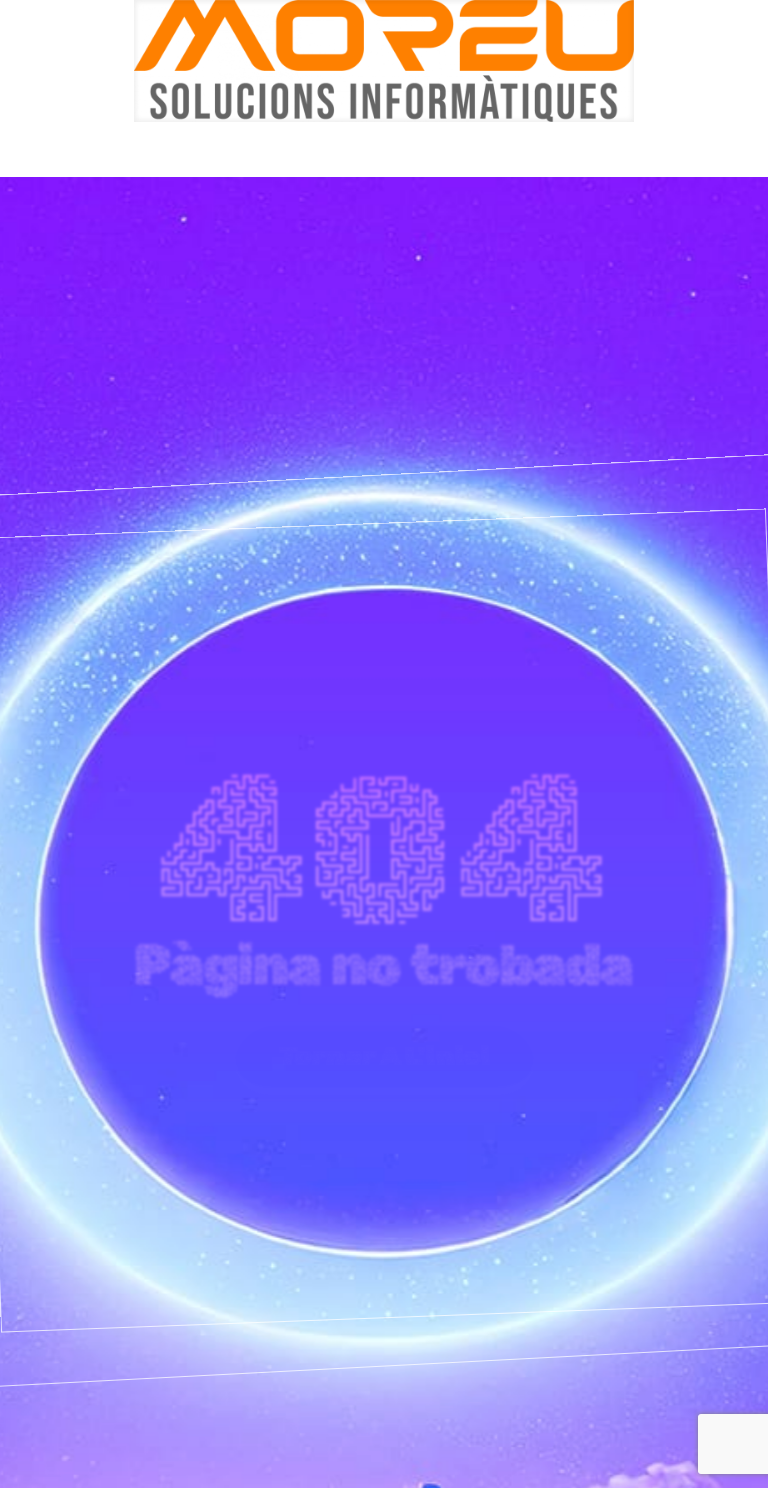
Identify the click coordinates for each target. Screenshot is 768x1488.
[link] (384, 61)
